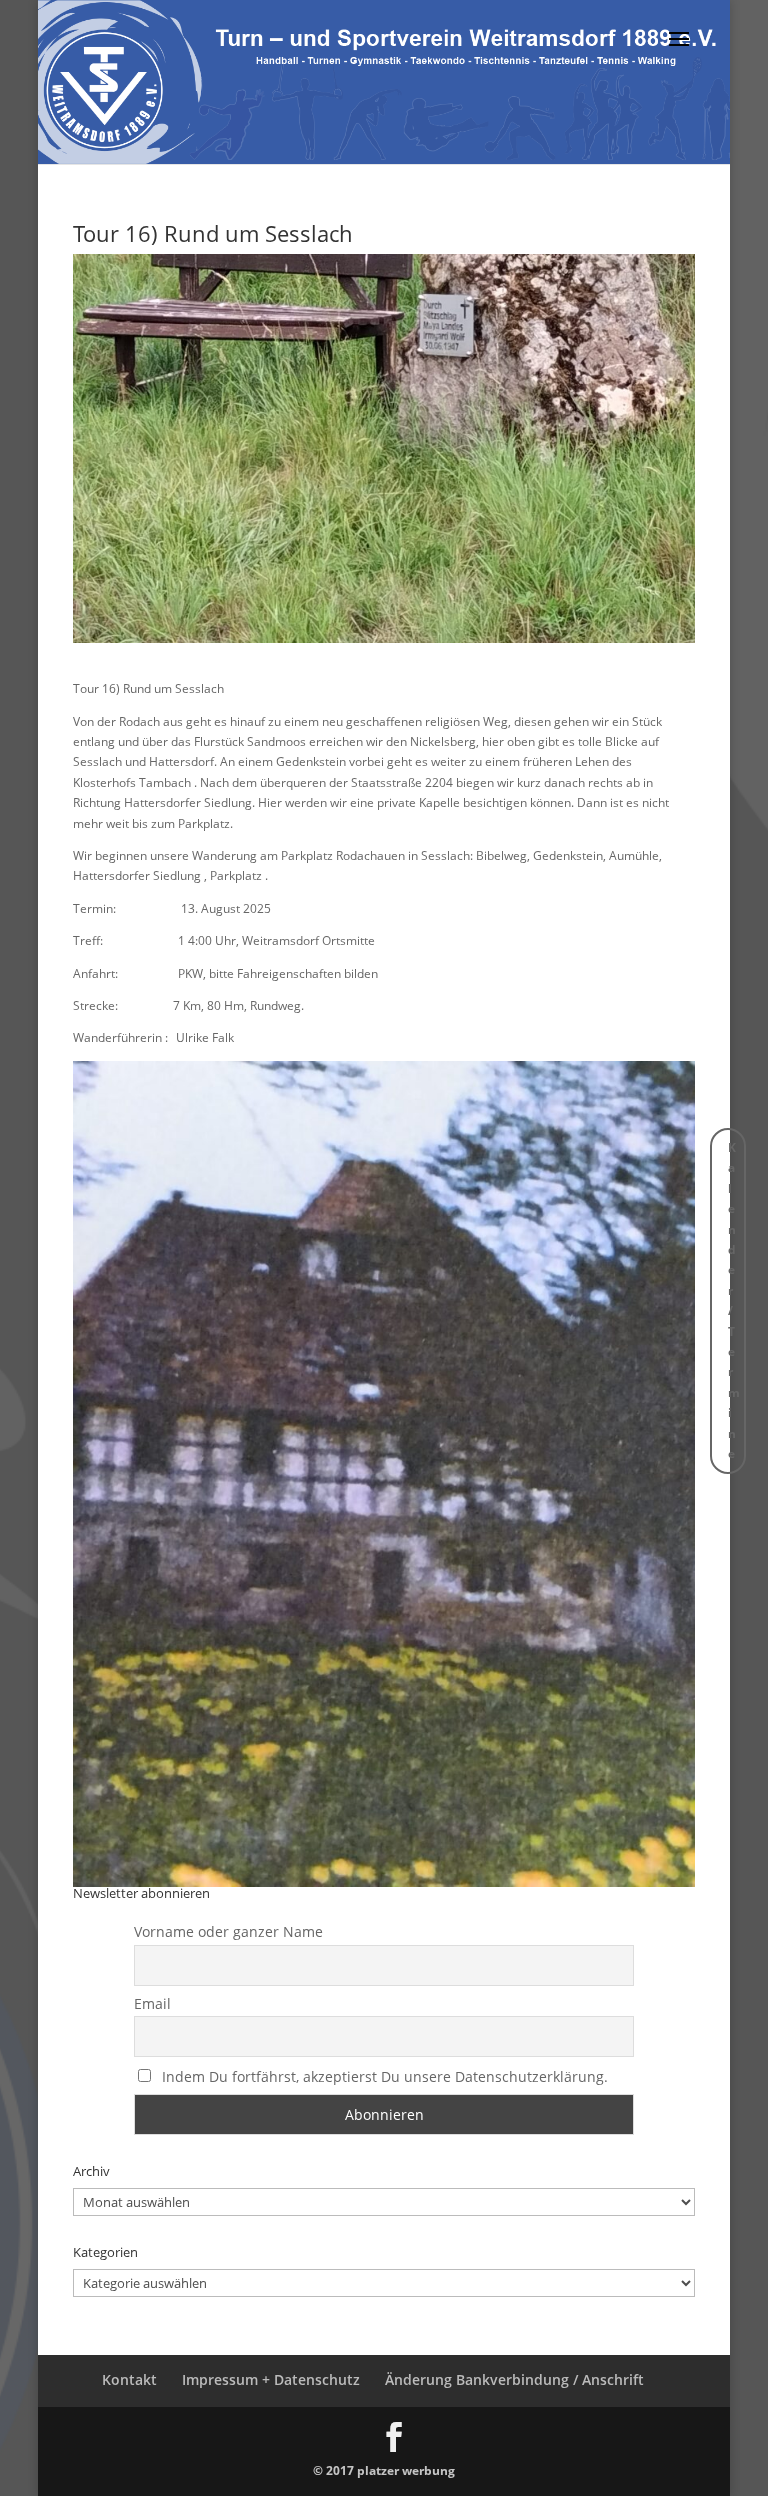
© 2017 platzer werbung (384, 2470)
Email (152, 2003)
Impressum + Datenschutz (271, 2379)
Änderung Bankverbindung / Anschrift (514, 2379)
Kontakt (129, 2379)
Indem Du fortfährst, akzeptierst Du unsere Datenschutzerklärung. (385, 2076)
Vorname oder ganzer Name (228, 1931)
